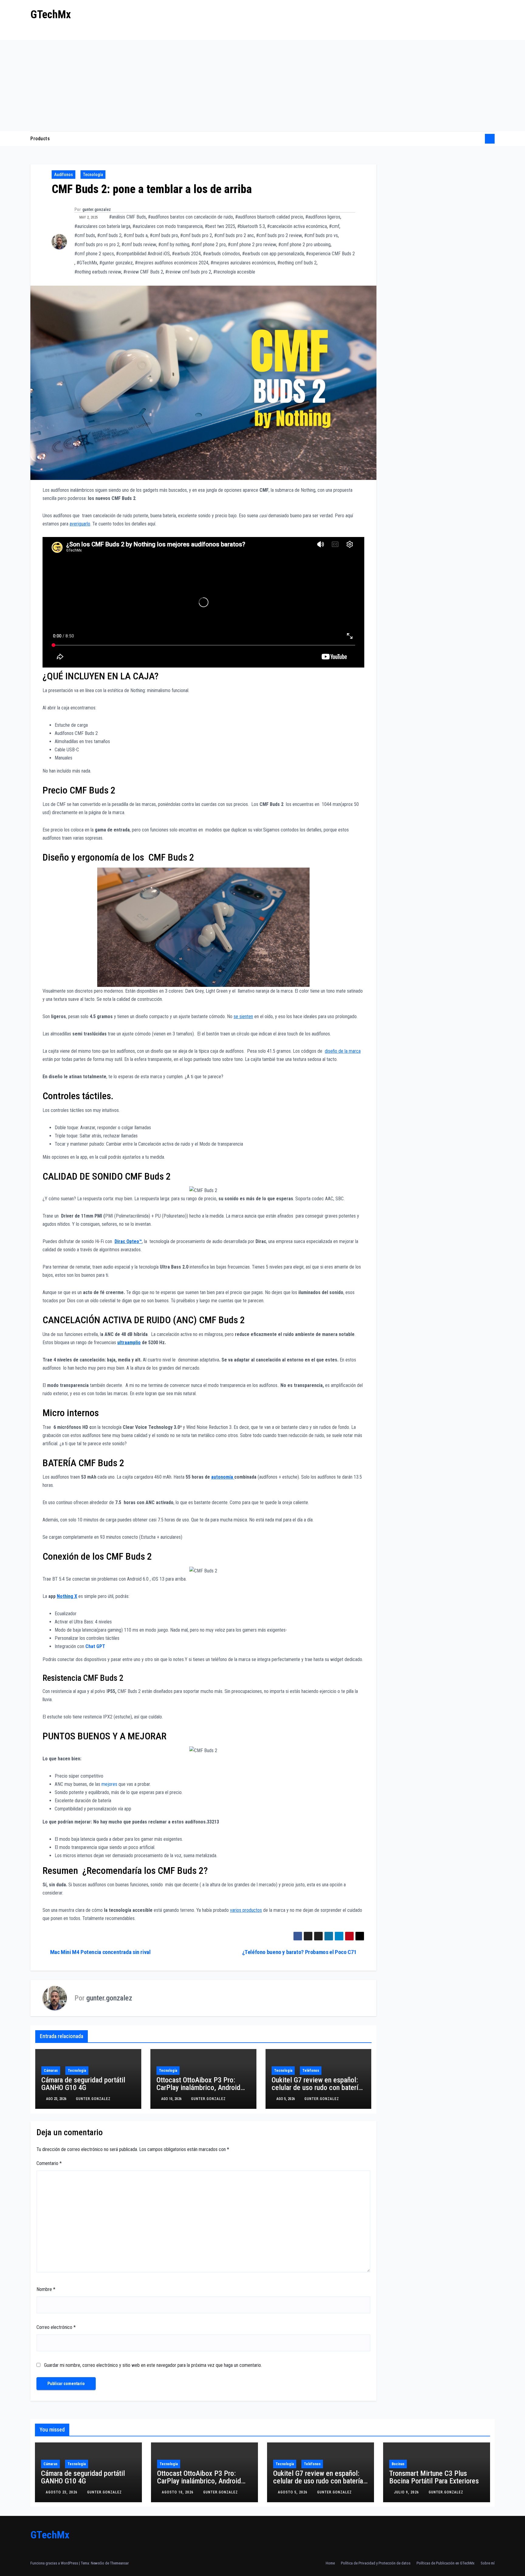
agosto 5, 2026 (293, 2492)
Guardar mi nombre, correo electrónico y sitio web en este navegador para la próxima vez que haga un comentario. (153, 2365)
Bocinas (398, 2464)
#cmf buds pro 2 (196, 235)
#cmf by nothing (174, 245)
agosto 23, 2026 (62, 2492)
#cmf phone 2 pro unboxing (304, 245)
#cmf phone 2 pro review (252, 245)
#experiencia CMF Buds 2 (330, 254)
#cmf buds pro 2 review (279, 235)
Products (40, 139)
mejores (109, 1784)
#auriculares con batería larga (102, 226)
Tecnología (93, 175)
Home (330, 2563)
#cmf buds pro (164, 235)
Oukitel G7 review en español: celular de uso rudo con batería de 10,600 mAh (317, 2088)
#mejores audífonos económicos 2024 (172, 263)
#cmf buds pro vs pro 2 (97, 245)
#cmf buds (85, 235)
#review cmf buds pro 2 (188, 272)
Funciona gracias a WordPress (55, 2563)
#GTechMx (87, 263)
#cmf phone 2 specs (94, 254)
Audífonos (63, 175)
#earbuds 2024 (186, 254)
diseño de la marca (343, 1051)
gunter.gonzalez (97, 209)
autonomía (223, 1477)
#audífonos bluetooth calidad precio (269, 217)
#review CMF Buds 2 (143, 272)
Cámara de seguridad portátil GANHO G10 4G (83, 2084)
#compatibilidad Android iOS (143, 254)
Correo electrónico (56, 2327)
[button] (478, 139)
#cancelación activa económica (297, 226)
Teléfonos (311, 2071)
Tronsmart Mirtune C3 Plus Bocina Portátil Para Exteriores (434, 2477)
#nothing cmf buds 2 (297, 263)
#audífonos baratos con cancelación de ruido (190, 217)
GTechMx (51, 15)
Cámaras (51, 2071)
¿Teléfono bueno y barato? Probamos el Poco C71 (299, 1952)
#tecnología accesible (234, 272)
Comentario (49, 2163)
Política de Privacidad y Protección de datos (376, 2563)
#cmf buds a (136, 235)
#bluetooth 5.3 (251, 226)
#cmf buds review (139, 245)
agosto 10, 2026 (178, 2492)
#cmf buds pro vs (321, 235)
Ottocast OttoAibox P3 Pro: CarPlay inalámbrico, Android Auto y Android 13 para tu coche (203, 2088)
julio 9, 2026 (407, 2492)
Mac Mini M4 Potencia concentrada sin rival (100, 1952)
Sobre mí (488, 2563)
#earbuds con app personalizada (273, 254)
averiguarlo (80, 524)
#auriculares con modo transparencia (168, 226)
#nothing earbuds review (98, 272)
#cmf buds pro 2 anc (234, 235)
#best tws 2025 (220, 226)
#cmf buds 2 (109, 235)
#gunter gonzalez (116, 263)
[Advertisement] (262, 86)
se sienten (243, 1016)
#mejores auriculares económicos (243, 263)
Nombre (46, 2289)
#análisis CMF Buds (127, 217)
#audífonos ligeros (323, 217)
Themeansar (119, 2563)
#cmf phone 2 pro (209, 245)
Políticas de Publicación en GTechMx (446, 2563)
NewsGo (98, 2563)
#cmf (334, 226)
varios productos (246, 1910)
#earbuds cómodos (221, 254)
